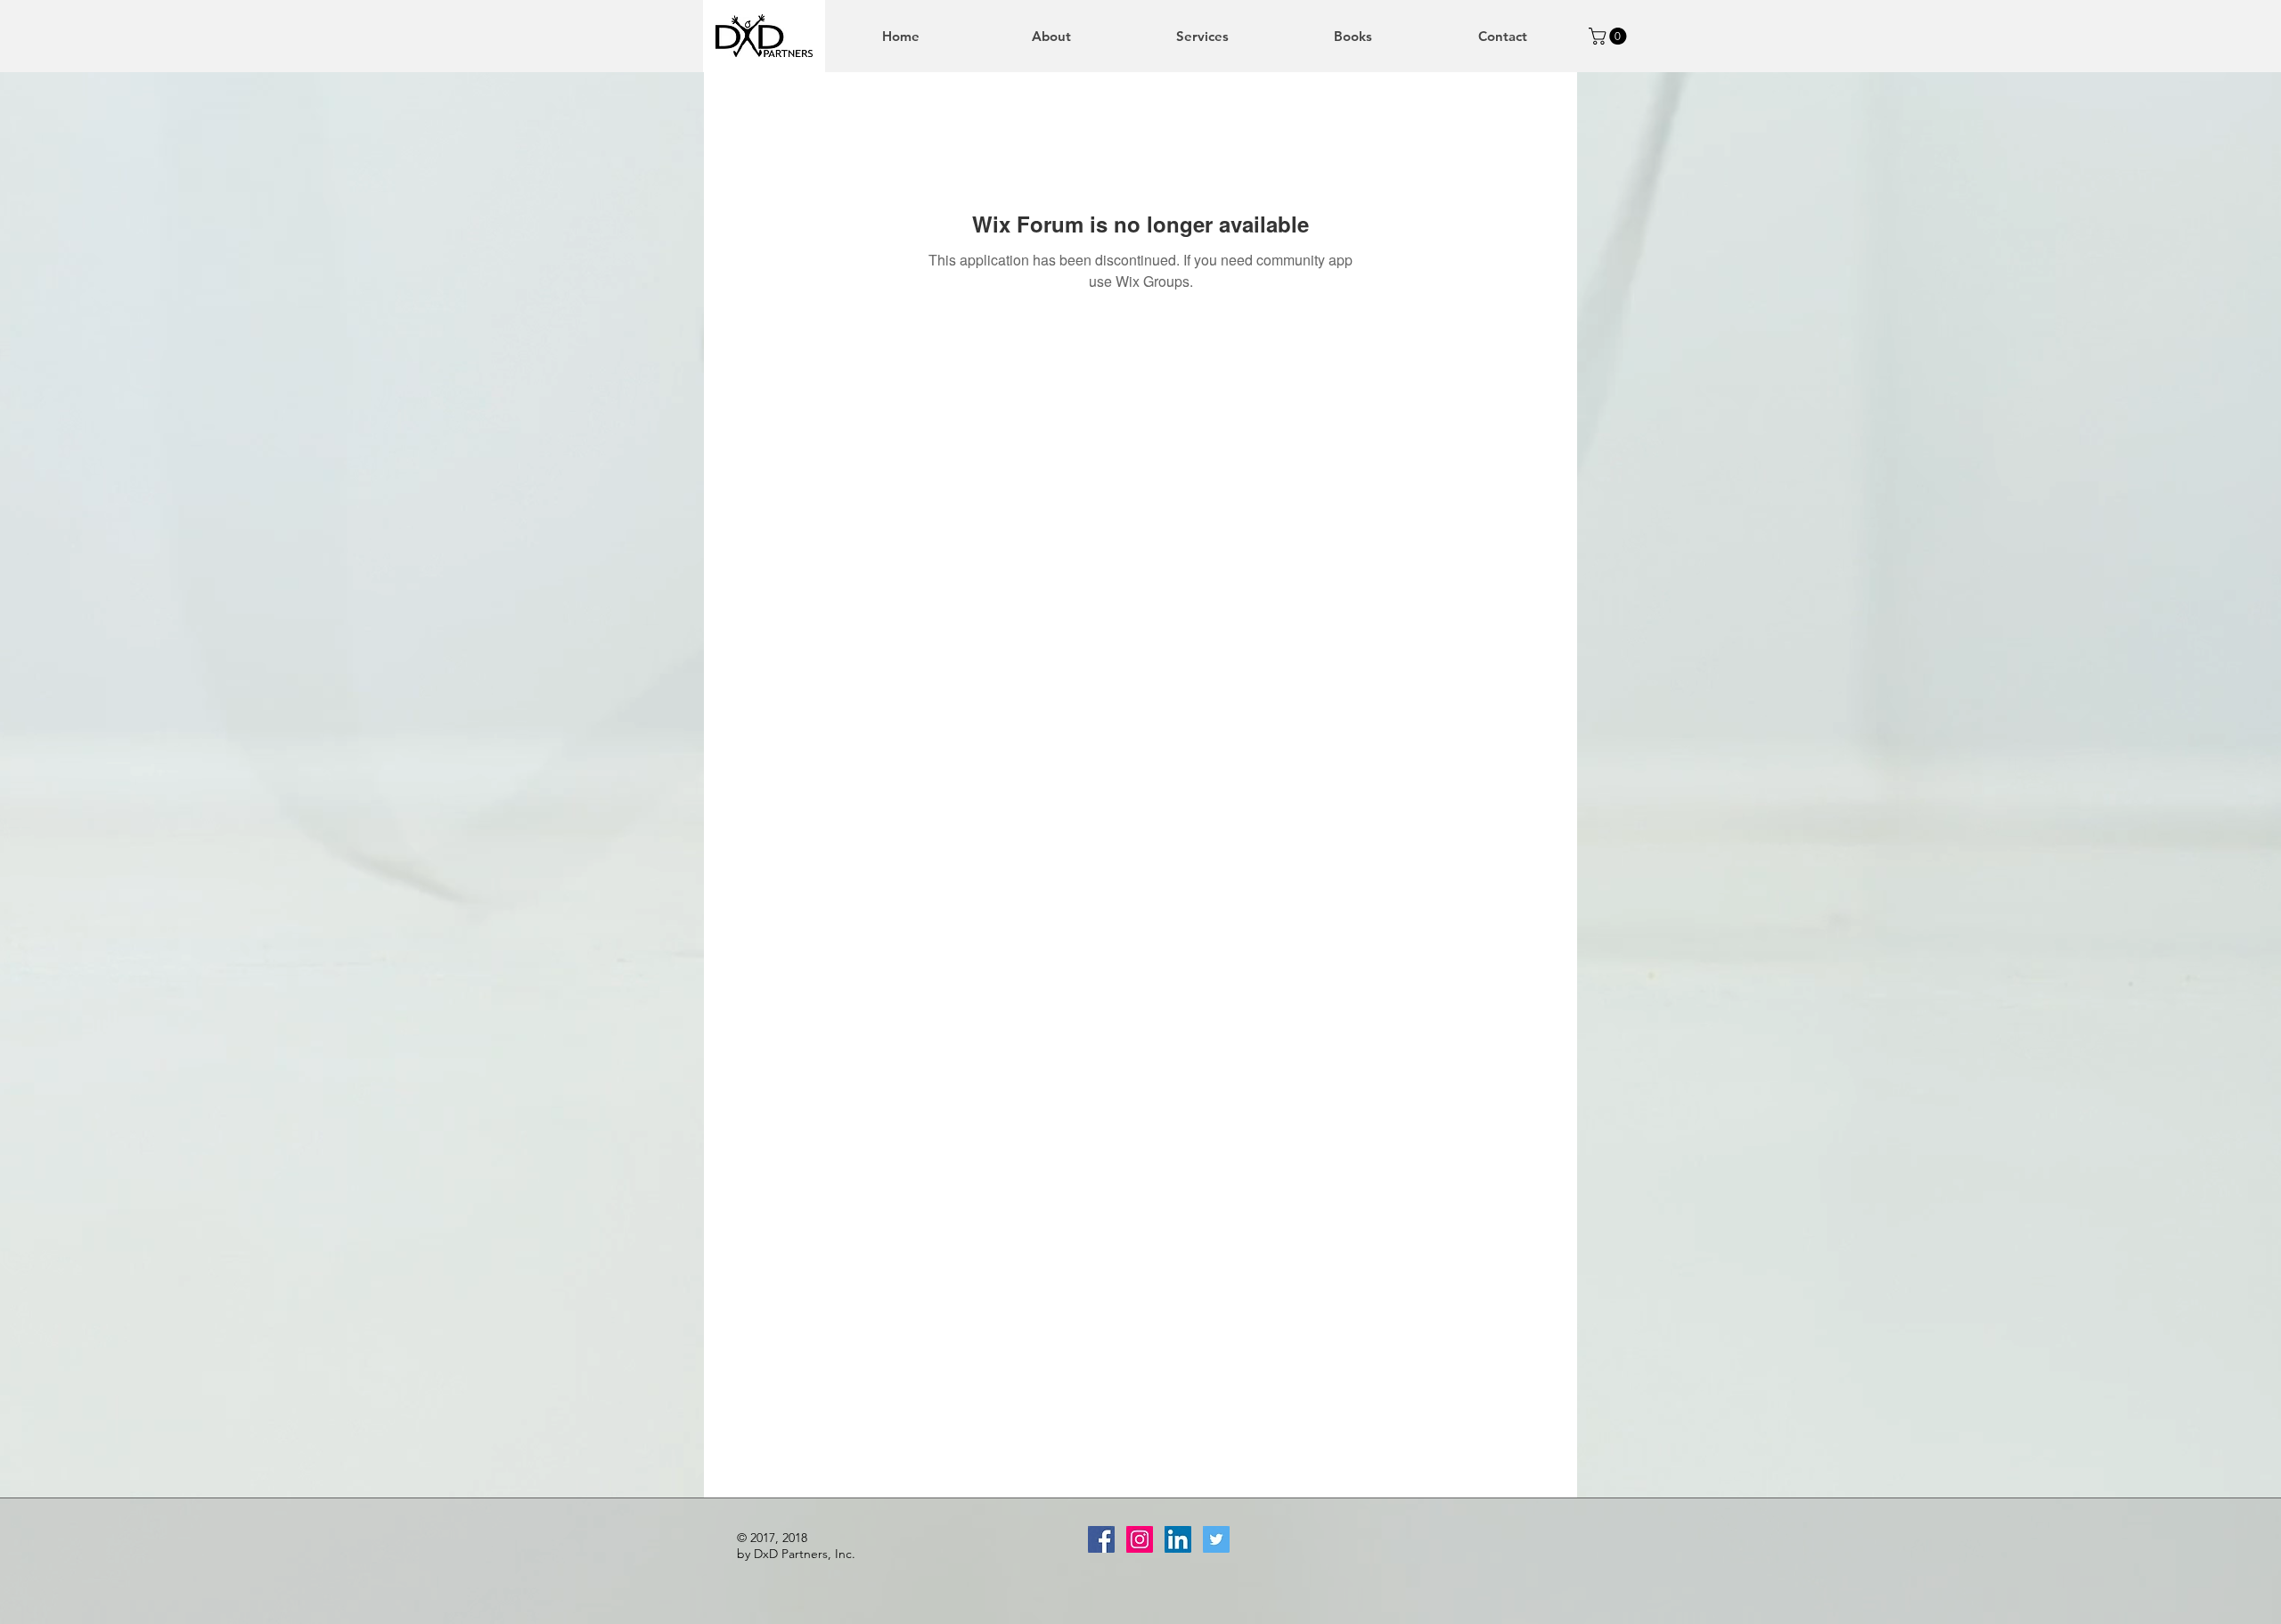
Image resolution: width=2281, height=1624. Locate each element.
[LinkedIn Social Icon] (1178, 1539)
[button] (1610, 36)
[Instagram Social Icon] (1140, 1539)
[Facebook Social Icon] (1101, 1539)
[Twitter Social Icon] (1216, 1539)
